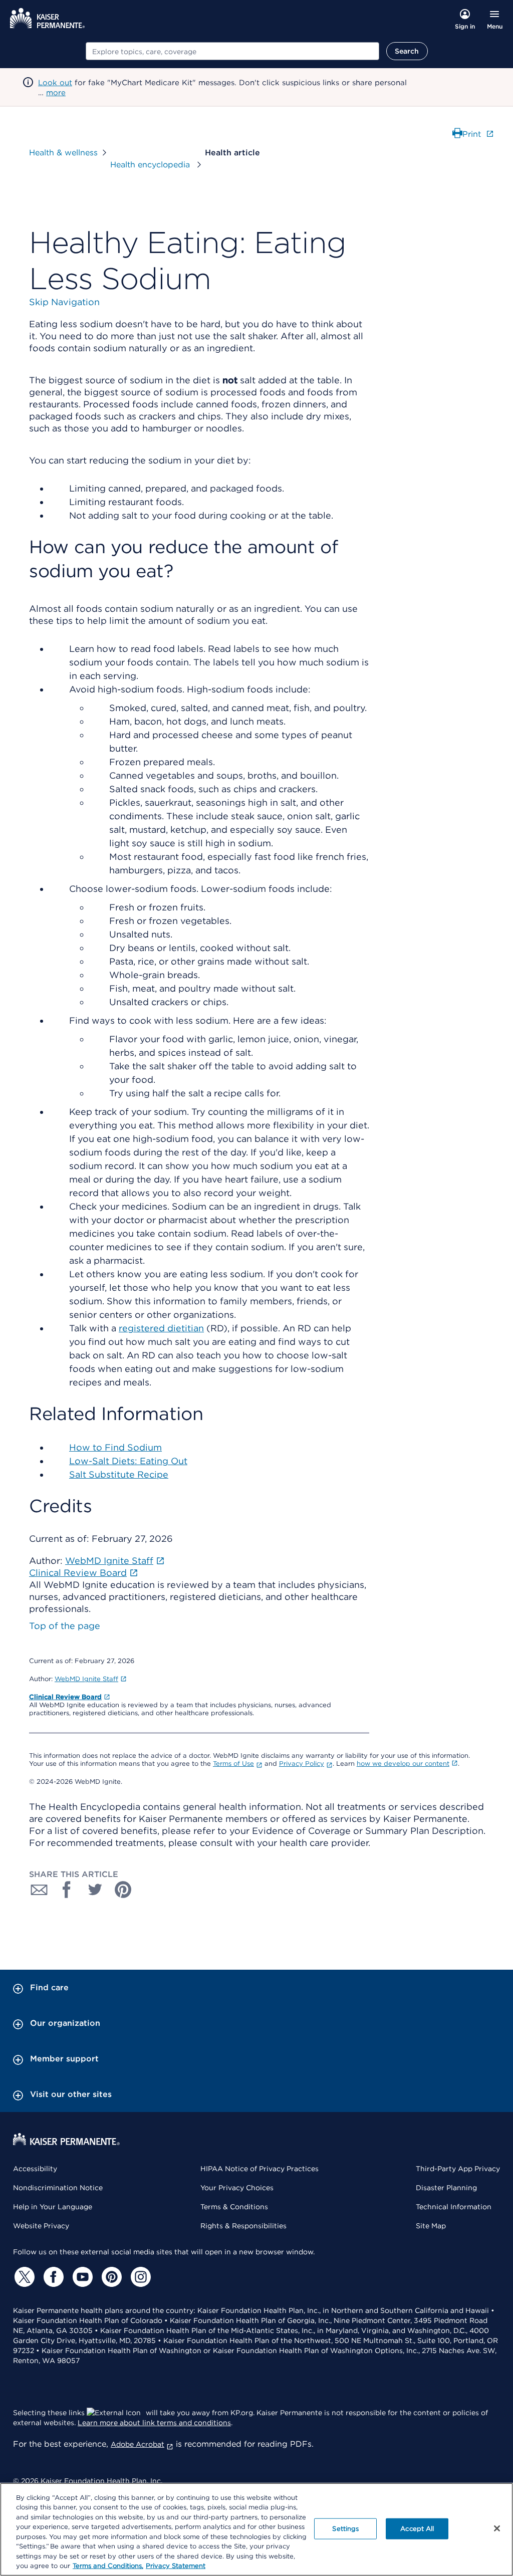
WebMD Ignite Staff (86, 1679)
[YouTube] (81, 2277)
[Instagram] (139, 2277)
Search (407, 51)
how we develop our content (403, 1764)
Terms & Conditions (234, 2207)
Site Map (431, 2226)
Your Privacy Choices (237, 2188)
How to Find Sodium (115, 1447)
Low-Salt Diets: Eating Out (128, 1461)
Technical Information (454, 2207)
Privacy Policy (302, 1764)
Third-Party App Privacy (458, 2169)
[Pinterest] (110, 2277)
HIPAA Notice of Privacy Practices (260, 2169)
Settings (345, 2529)
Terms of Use (233, 1764)
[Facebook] (52, 2277)
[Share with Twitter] (95, 1890)
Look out (55, 83)
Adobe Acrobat (138, 2444)
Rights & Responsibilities (243, 2226)
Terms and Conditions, (108, 2566)
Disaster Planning (446, 2188)
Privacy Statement (176, 2566)
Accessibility (35, 2169)
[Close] (497, 2528)
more (56, 93)
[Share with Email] (39, 1890)
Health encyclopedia (151, 165)
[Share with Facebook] (67, 1890)
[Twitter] (23, 2277)
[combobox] (232, 51)
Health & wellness (63, 153)
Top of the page (65, 1626)
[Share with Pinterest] (123, 1890)
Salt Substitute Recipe (119, 1474)
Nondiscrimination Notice (58, 2188)
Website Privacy (41, 2226)
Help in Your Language (53, 2207)
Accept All (417, 2529)
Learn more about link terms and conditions (154, 2423)
